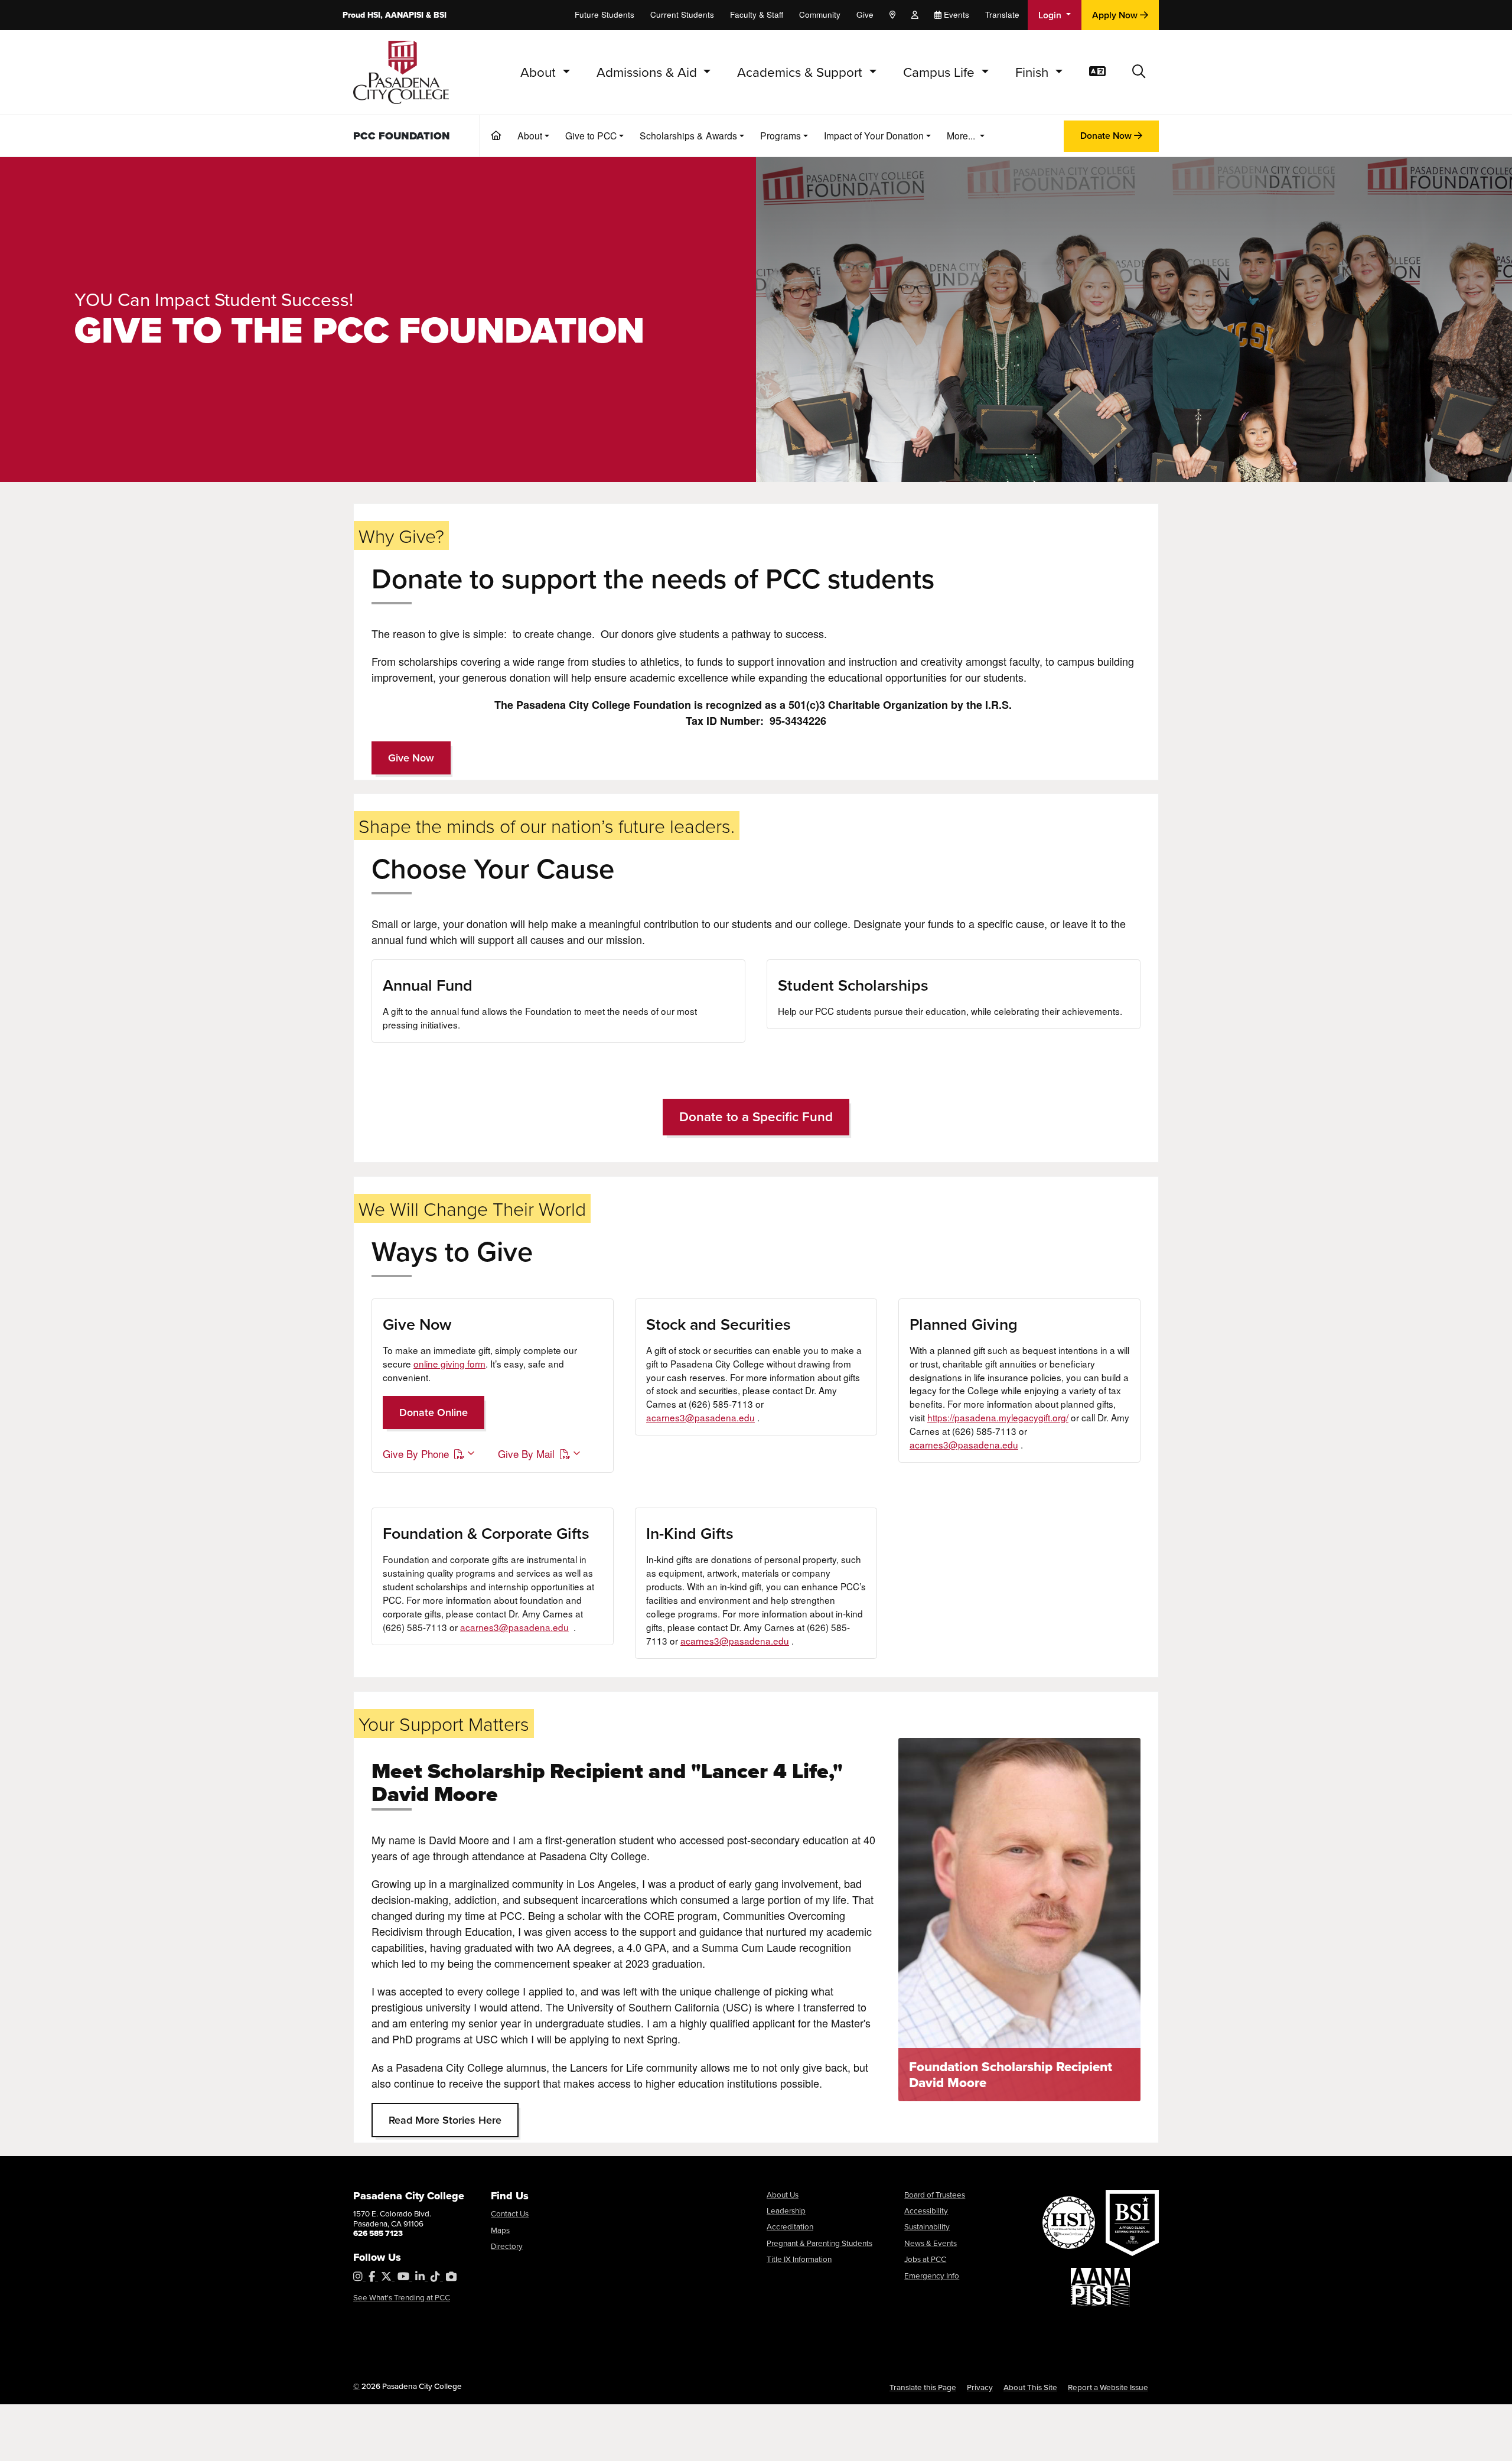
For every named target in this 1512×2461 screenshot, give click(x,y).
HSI (374, 15)
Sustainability (927, 2226)
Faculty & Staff (757, 14)
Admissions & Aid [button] (649, 72)
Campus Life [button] (941, 72)
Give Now (411, 758)
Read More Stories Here (445, 2120)
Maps (500, 2230)
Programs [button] (781, 135)
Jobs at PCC (925, 2259)
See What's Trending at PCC (402, 2297)
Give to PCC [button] (591, 135)
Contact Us (510, 2213)
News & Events (931, 2243)
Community (820, 14)
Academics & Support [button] (801, 72)
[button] (1139, 72)
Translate (1002, 14)
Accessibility (926, 2210)
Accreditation (790, 2226)
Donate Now (1107, 136)
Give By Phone (416, 1454)
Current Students (682, 14)
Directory (507, 2246)
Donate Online (434, 1412)
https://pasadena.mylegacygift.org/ (998, 1417)
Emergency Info (932, 2275)
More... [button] (962, 135)
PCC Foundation (402, 136)
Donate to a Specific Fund (756, 1116)
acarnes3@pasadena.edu (700, 1417)
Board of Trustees (935, 2194)
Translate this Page (923, 2387)
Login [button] (1051, 15)
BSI (440, 15)
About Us (783, 2194)
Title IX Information (799, 2259)
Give (865, 14)
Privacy (980, 2387)
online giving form (449, 1363)
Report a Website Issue (1108, 2387)
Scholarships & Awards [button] (688, 135)
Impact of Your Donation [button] (874, 135)
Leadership (786, 2210)
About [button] (540, 72)
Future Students (605, 14)
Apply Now (1116, 15)
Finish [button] (1034, 72)
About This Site (1030, 2387)
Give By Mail (526, 1454)
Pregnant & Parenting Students (819, 2243)
